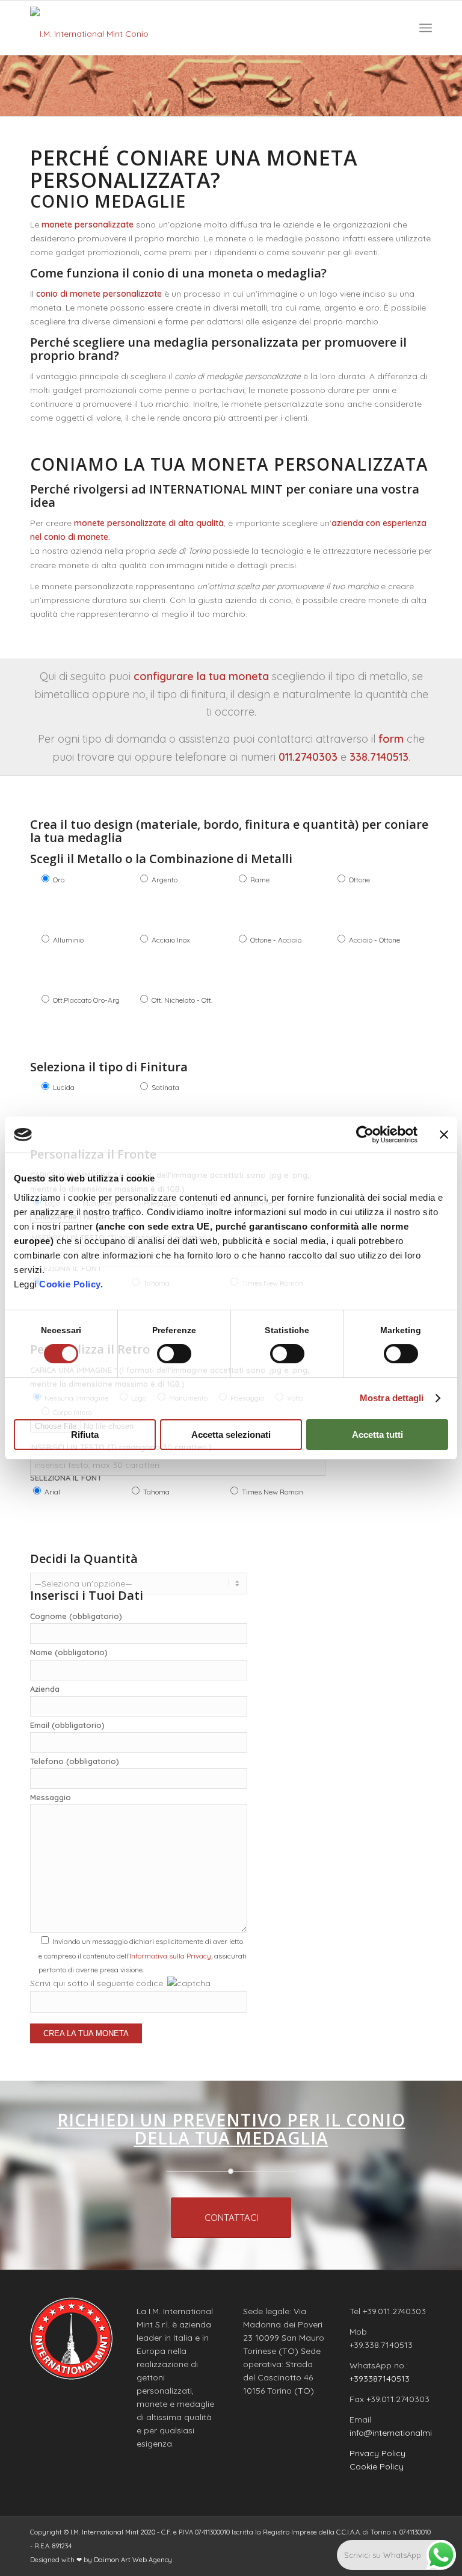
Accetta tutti (377, 1435)
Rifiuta (85, 1435)
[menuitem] (426, 28)
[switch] (174, 1354)
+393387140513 (380, 2379)
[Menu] (426, 28)
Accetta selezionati (231, 1435)
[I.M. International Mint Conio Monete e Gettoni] (93, 28)
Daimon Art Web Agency (133, 2560)
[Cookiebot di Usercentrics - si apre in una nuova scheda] (365, 1135)
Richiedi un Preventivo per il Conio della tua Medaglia (231, 2129)
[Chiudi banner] (444, 1135)
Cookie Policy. (71, 1284)
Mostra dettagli (392, 1398)
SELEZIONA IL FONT (66, 1478)
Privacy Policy (377, 2453)
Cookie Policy (377, 2466)
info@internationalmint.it (398, 2433)
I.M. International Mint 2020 (113, 2532)
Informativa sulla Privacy (170, 1956)
